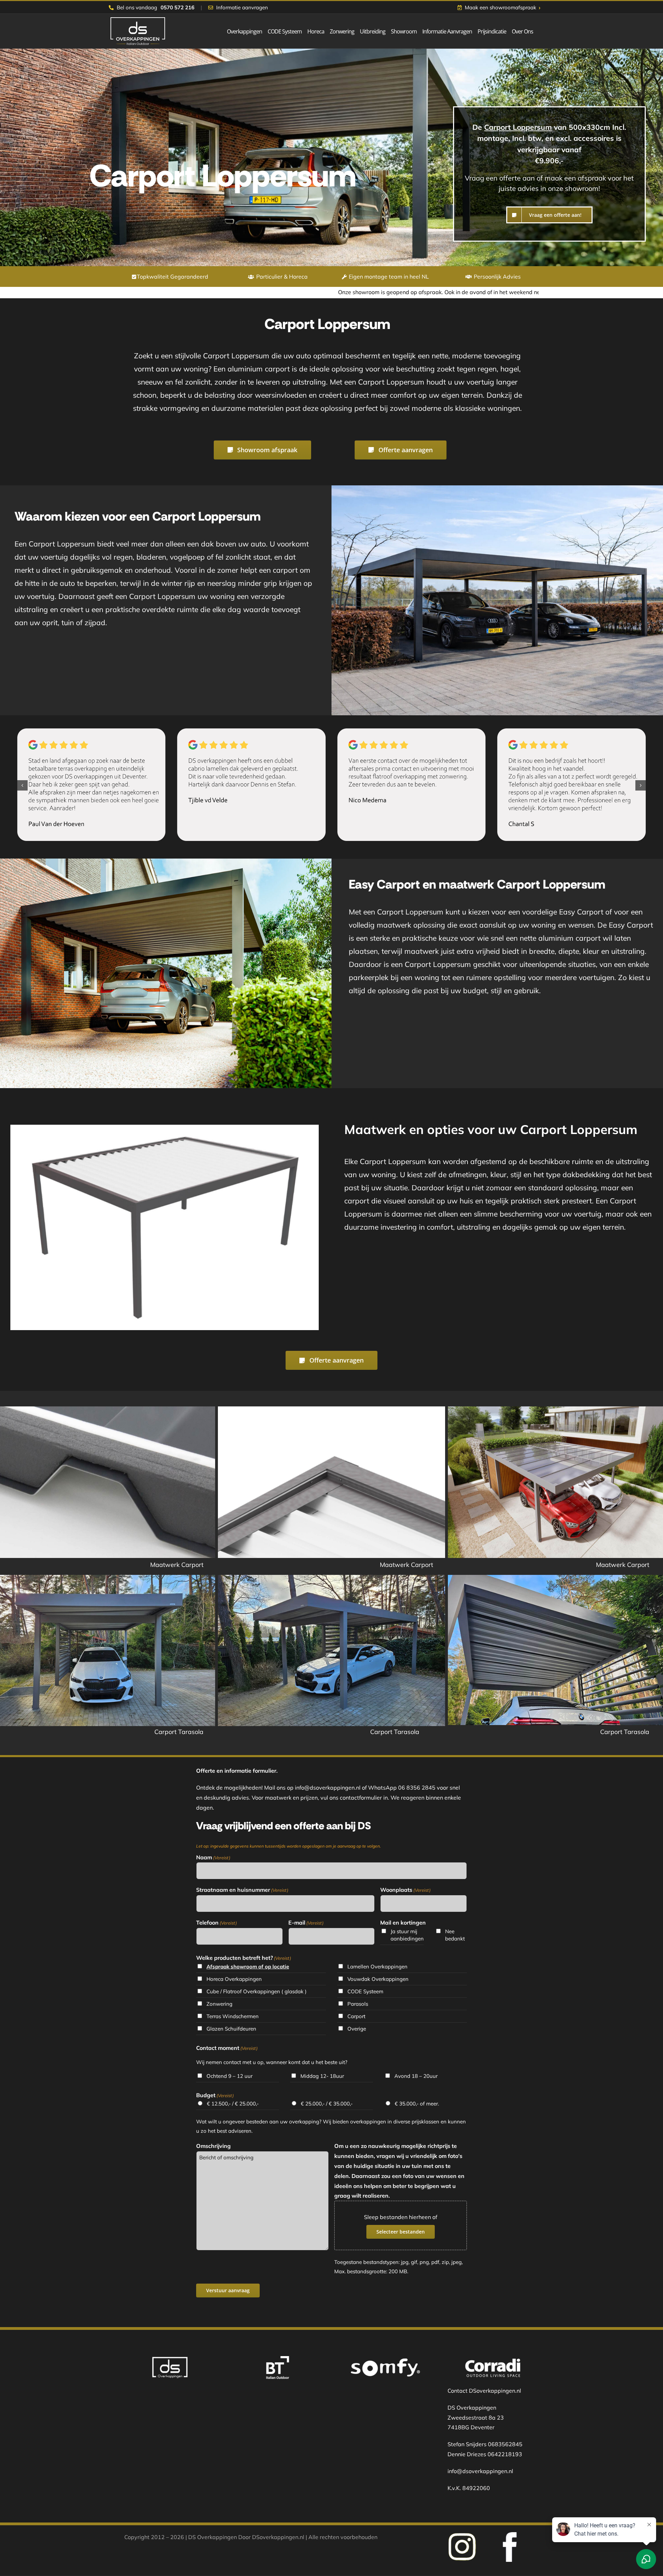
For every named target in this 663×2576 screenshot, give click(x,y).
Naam (213, 1857)
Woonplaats (405, 1890)
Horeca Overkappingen (234, 1979)
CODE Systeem (365, 1991)
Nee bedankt (455, 1935)
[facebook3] (462, 2535)
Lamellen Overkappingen (377, 1967)
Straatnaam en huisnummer (242, 1890)
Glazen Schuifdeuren (231, 2029)
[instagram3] (510, 2535)
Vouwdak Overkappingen (378, 1979)
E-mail (306, 1923)
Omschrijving (213, 2146)
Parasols (358, 2004)
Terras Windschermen (233, 2016)
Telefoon (217, 1923)
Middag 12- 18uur (322, 2076)
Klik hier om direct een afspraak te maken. (461, 292)
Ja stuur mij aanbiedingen (407, 1935)
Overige (357, 2029)
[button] (22, 785)
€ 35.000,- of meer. (417, 2104)
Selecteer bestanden (401, 2232)
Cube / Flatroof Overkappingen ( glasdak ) (257, 1991)
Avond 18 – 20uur (416, 2076)
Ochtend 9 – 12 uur (229, 2076)
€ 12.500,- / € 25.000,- (233, 2104)
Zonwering (219, 2004)
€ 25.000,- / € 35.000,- (327, 2104)
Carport (356, 2016)
